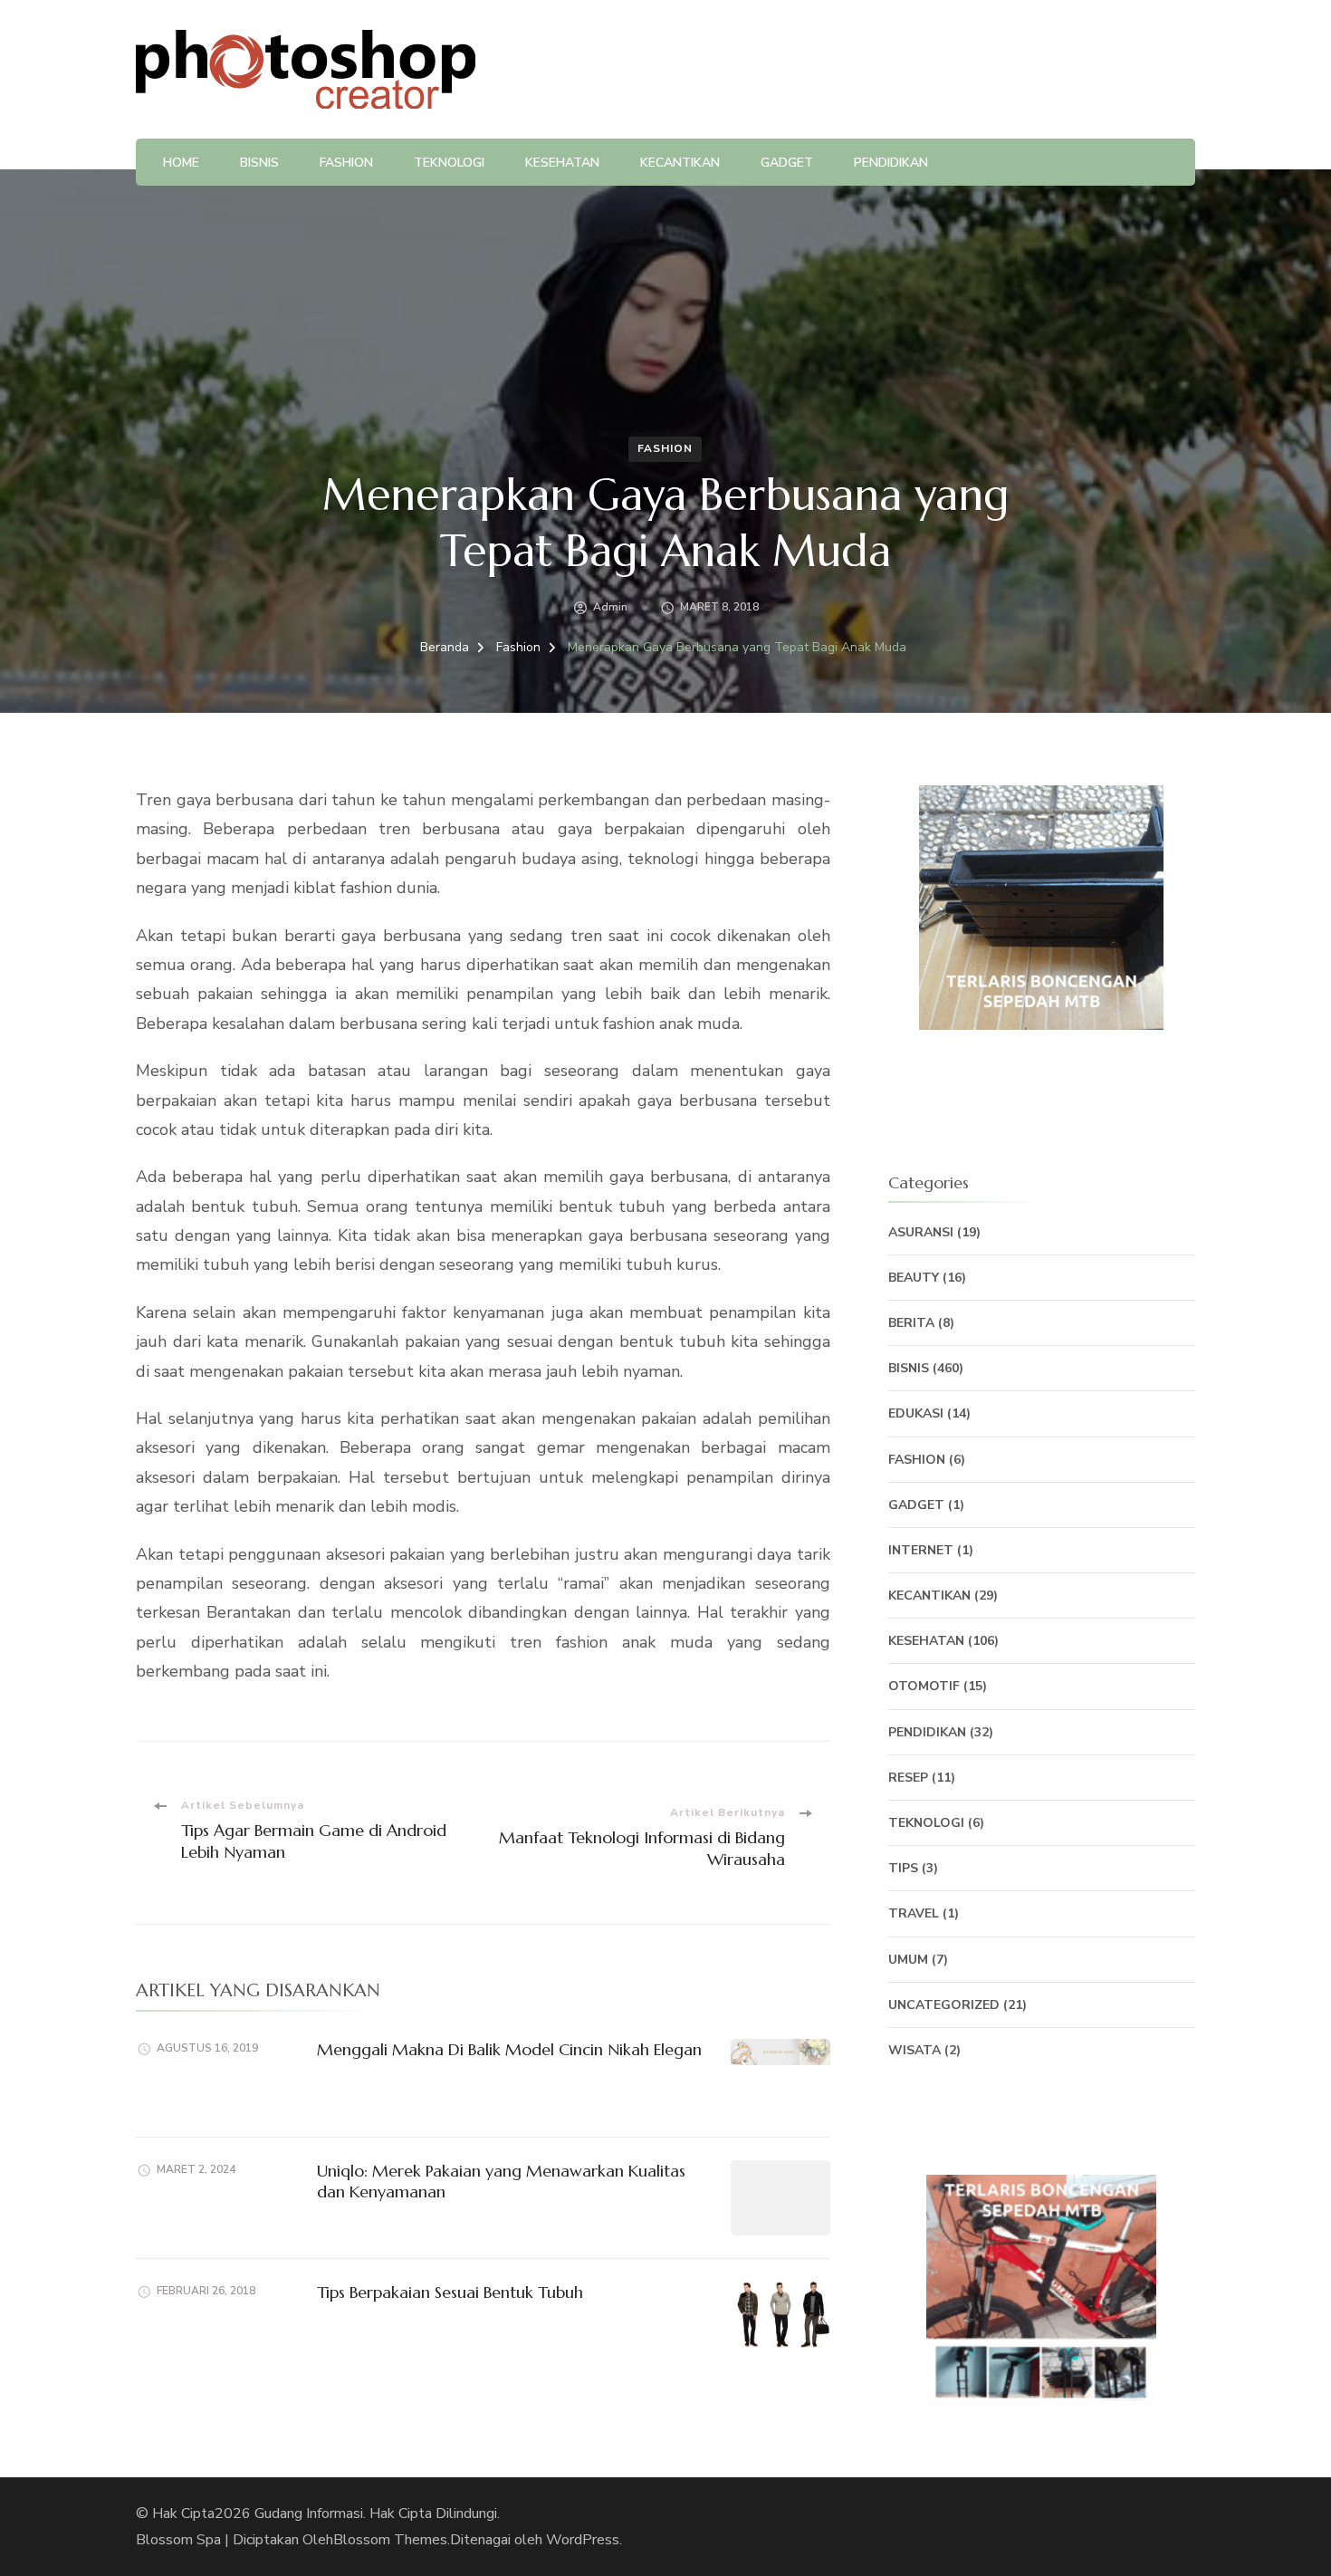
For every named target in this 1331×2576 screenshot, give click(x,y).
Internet (921, 1550)
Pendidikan (891, 163)
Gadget (787, 163)
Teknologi (449, 163)
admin (610, 607)
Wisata (914, 2050)
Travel (914, 1913)
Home (181, 163)
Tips (903, 1868)
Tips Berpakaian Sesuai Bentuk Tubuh (450, 2292)
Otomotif (924, 1686)
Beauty (914, 1278)
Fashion (346, 163)
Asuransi (921, 1232)
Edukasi (916, 1413)
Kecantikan (680, 163)
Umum (908, 1960)
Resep (908, 1778)
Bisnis (259, 163)
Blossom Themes (390, 2540)
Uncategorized (944, 2005)
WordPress (583, 2540)
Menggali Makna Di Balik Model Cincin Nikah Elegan (509, 2049)
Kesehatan (562, 163)
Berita (911, 1323)
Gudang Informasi (309, 2514)
